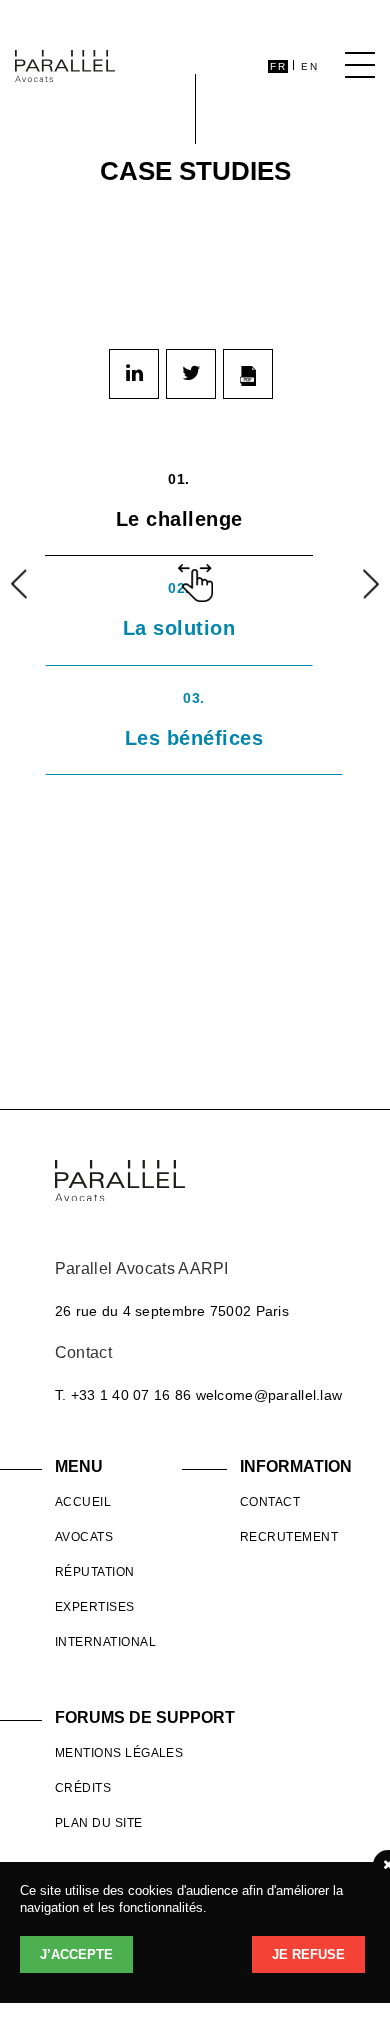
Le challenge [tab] (179, 500)
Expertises (95, 1607)
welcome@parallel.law (269, 1395)
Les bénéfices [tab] (194, 719)
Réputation (95, 1572)
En (309, 66)
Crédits (83, 1788)
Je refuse (308, 1954)
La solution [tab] (179, 609)
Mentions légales (119, 1753)
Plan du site (99, 1823)
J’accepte (76, 1954)
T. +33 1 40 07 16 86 (123, 1395)
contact (270, 1502)
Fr (278, 66)
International (105, 1642)
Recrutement (289, 1537)
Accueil (83, 1502)
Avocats (84, 1537)
